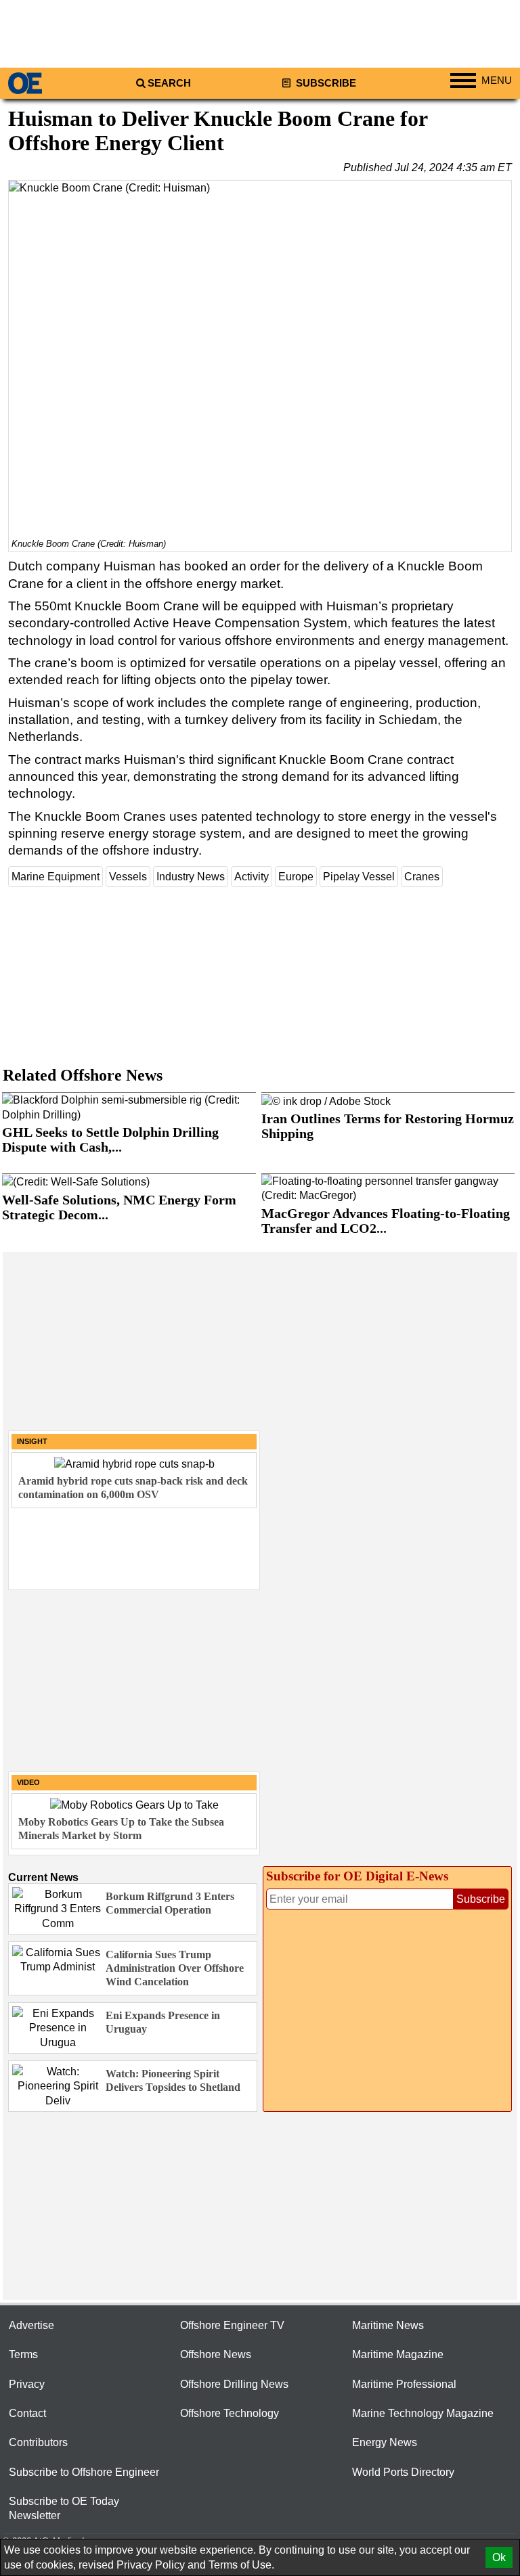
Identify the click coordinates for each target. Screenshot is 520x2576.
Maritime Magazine (398, 2354)
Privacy (27, 2384)
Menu (497, 81)
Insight (32, 1441)
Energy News (385, 2442)
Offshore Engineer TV (232, 2325)
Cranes (422, 877)
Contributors (38, 2442)
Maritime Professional (404, 2384)
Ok (499, 2557)
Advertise (31, 2325)
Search (169, 83)
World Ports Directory (403, 2472)
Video (28, 1782)
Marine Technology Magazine (423, 2413)
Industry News (191, 877)
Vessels (128, 877)
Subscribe (325, 83)
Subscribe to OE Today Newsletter (64, 2508)
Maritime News (388, 2325)
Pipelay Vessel (359, 877)
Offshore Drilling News (234, 2384)
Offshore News (216, 2354)
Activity (252, 877)
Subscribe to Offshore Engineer (84, 2472)
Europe (296, 877)
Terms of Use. (241, 2565)
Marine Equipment (56, 877)
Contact (27, 2413)
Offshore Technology (230, 2413)
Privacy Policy (151, 2565)
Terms (23, 2354)
